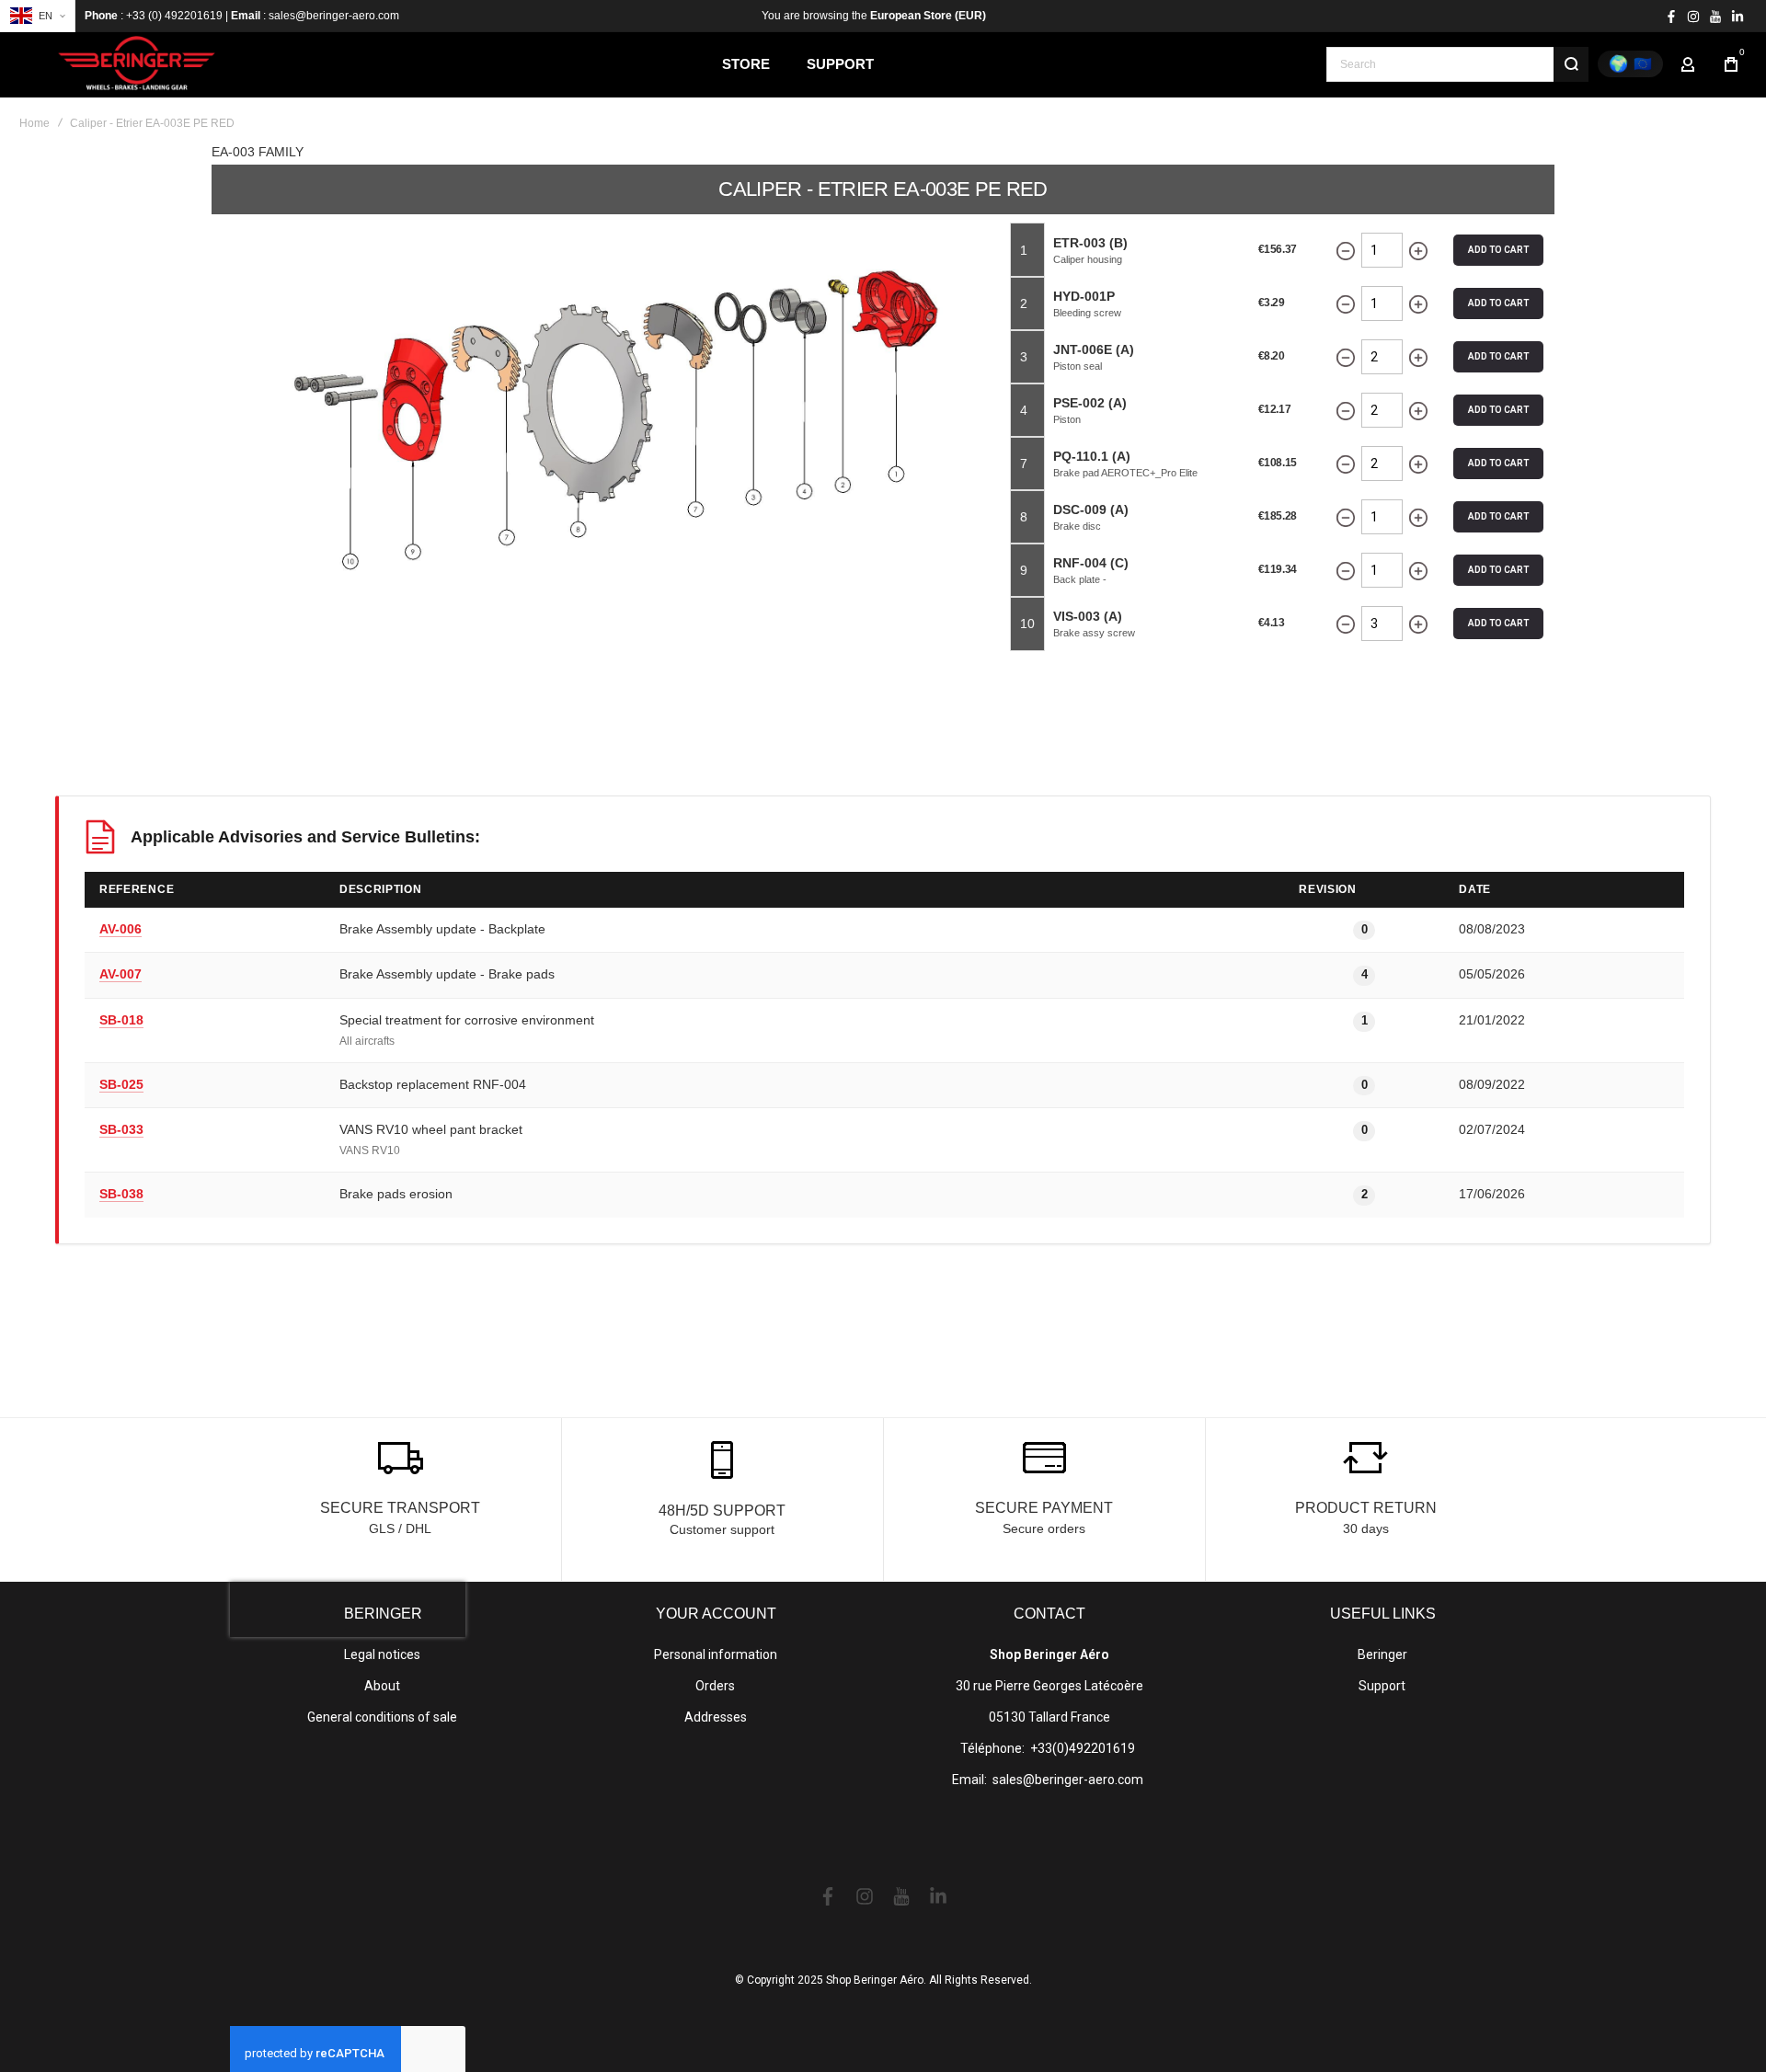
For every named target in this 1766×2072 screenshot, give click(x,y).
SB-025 (121, 1084)
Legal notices (382, 1654)
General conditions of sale (382, 1717)
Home (34, 123)
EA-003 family (258, 152)
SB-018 (121, 1020)
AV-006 (120, 929)
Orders (715, 1686)
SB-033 (121, 1129)
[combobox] (1457, 64)
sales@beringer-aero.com (1068, 1780)
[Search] (1571, 64)
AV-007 (120, 974)
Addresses (716, 1717)
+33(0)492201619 (1083, 1748)
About (382, 1686)
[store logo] (138, 64)
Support (1382, 1686)
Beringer (1382, 1654)
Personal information (716, 1654)
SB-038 (121, 1194)
